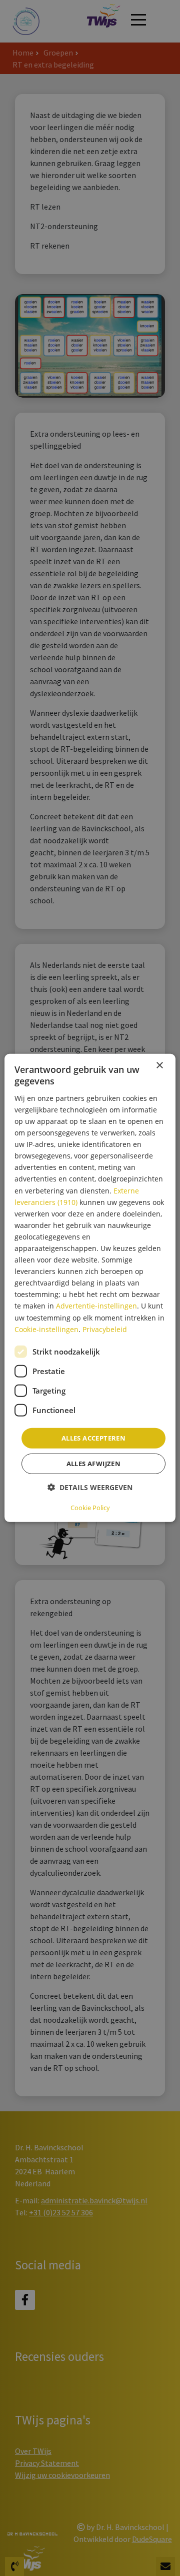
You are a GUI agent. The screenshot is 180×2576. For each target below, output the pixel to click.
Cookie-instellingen (46, 1329)
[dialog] (90, 1288)
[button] (90, 1487)
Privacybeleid (105, 1329)
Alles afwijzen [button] (94, 1464)
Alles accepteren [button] (93, 1438)
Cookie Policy (90, 1508)
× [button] (159, 1066)
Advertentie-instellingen (96, 1306)
